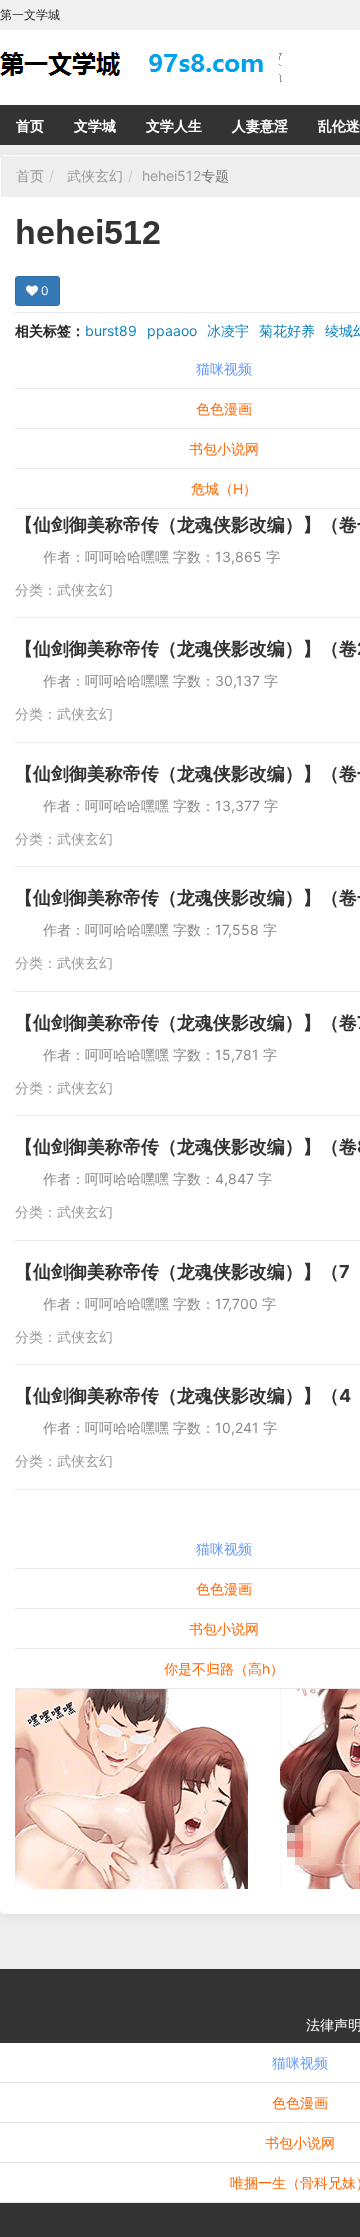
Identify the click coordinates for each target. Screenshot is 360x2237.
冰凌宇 (228, 330)
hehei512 (171, 175)
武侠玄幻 (95, 175)
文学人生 (174, 125)
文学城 (95, 125)
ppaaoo (172, 330)
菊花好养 (287, 330)
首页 (30, 125)
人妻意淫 (260, 125)
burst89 (111, 330)
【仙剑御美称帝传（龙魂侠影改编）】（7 (182, 1271)
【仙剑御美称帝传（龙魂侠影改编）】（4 (183, 1395)
